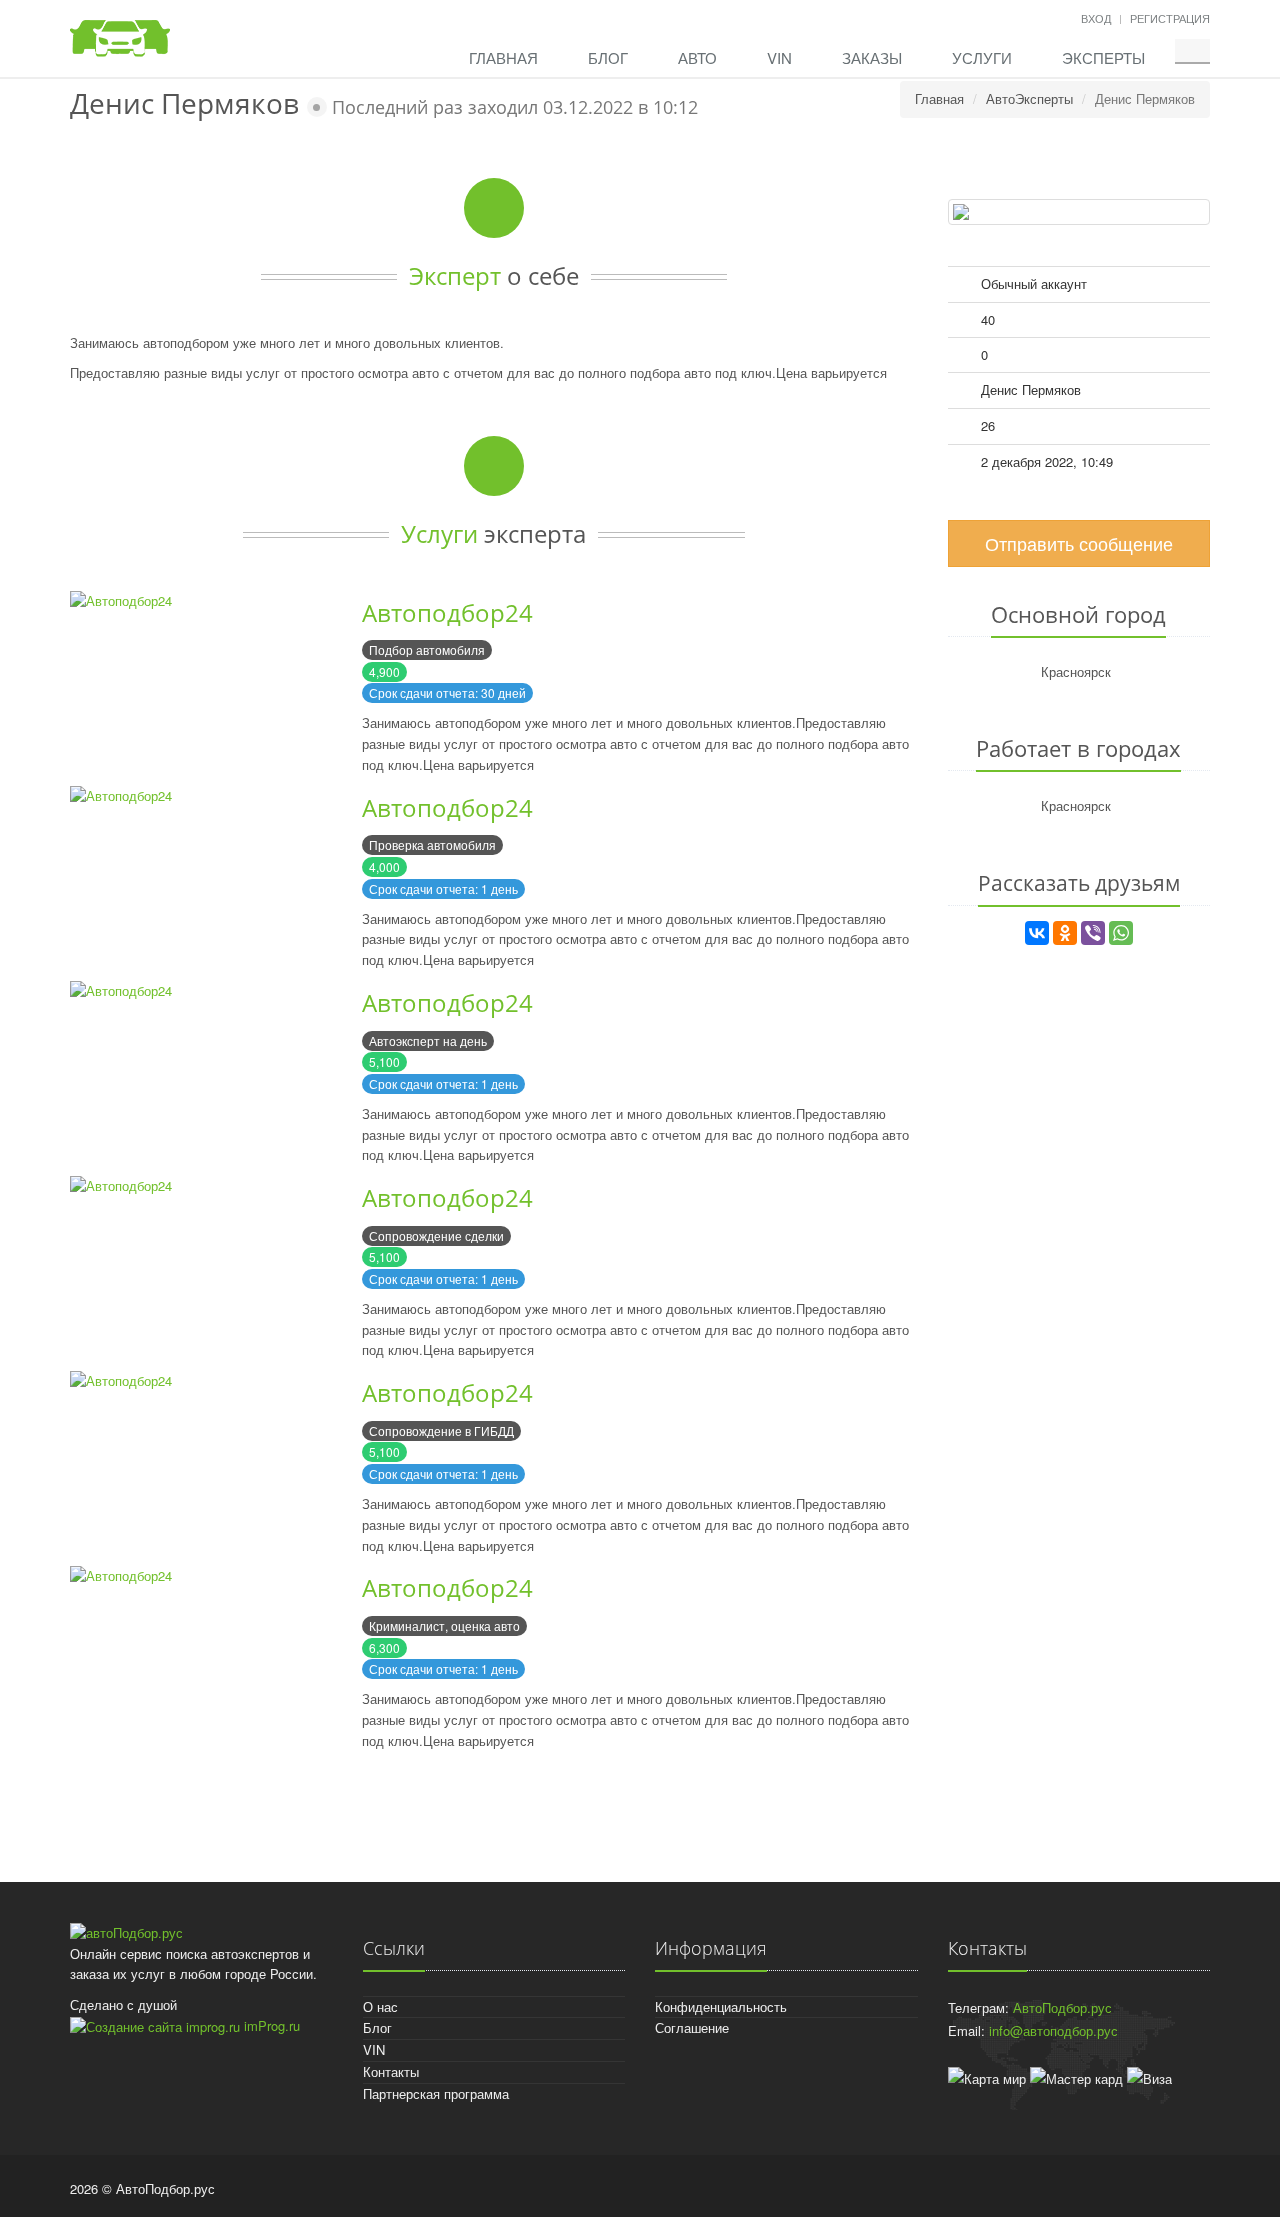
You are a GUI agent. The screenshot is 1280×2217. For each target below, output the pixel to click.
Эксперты (1103, 57)
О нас (380, 2006)
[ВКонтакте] (1037, 933)
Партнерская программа (436, 2093)
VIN (779, 57)
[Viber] (1093, 933)
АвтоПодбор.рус (1062, 2007)
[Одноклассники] (1065, 933)
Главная (503, 57)
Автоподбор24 (447, 612)
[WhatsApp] (1121, 933)
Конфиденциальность (721, 2006)
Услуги (982, 57)
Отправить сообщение (1079, 543)
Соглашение (692, 2027)
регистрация (1170, 18)
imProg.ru (270, 2025)
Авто (697, 57)
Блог (608, 57)
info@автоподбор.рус (1053, 2030)
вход (1096, 18)
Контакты (391, 2071)
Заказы (872, 57)
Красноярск (1076, 671)
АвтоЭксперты (1029, 98)
